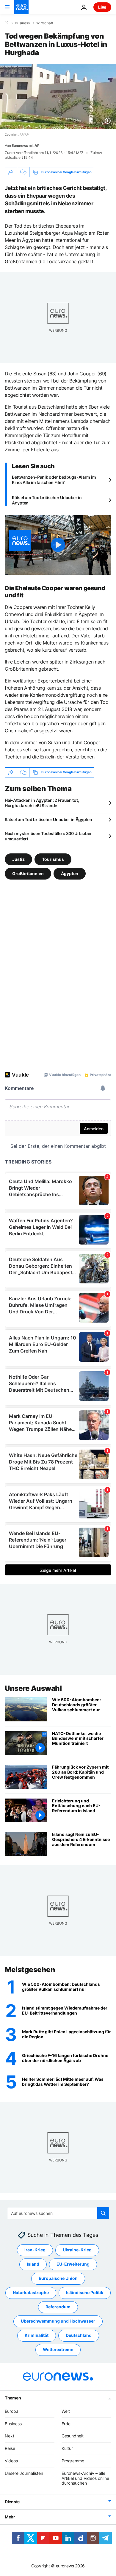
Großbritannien (28, 873)
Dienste (12, 2502)
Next (10, 2436)
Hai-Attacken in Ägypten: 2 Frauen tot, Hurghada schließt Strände (42, 803)
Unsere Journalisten (24, 2473)
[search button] (103, 2213)
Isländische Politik (85, 2293)
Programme (73, 2461)
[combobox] (58, 2213)
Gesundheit (73, 2436)
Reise (10, 2449)
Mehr (10, 2517)
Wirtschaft (45, 23)
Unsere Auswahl (33, 1688)
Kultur (67, 2449)
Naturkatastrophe (31, 2293)
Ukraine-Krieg (77, 2250)
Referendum (58, 2307)
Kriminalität (37, 2335)
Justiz (18, 859)
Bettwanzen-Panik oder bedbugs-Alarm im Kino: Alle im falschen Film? (54, 480)
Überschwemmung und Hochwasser (58, 2321)
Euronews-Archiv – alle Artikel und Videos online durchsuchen (85, 2478)
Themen (13, 2398)
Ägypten (70, 873)
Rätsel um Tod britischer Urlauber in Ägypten (47, 500)
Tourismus (53, 859)
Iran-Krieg (35, 2250)
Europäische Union (58, 2279)
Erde (66, 2424)
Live (102, 7)
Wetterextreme (58, 2350)
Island (33, 2264)
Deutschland (79, 2335)
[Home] (7, 23)
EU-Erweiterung (73, 2264)
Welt (66, 2411)
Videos (11, 2461)
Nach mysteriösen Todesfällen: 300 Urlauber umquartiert (48, 836)
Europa (12, 2411)
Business (22, 23)
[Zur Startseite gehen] (21, 7)
